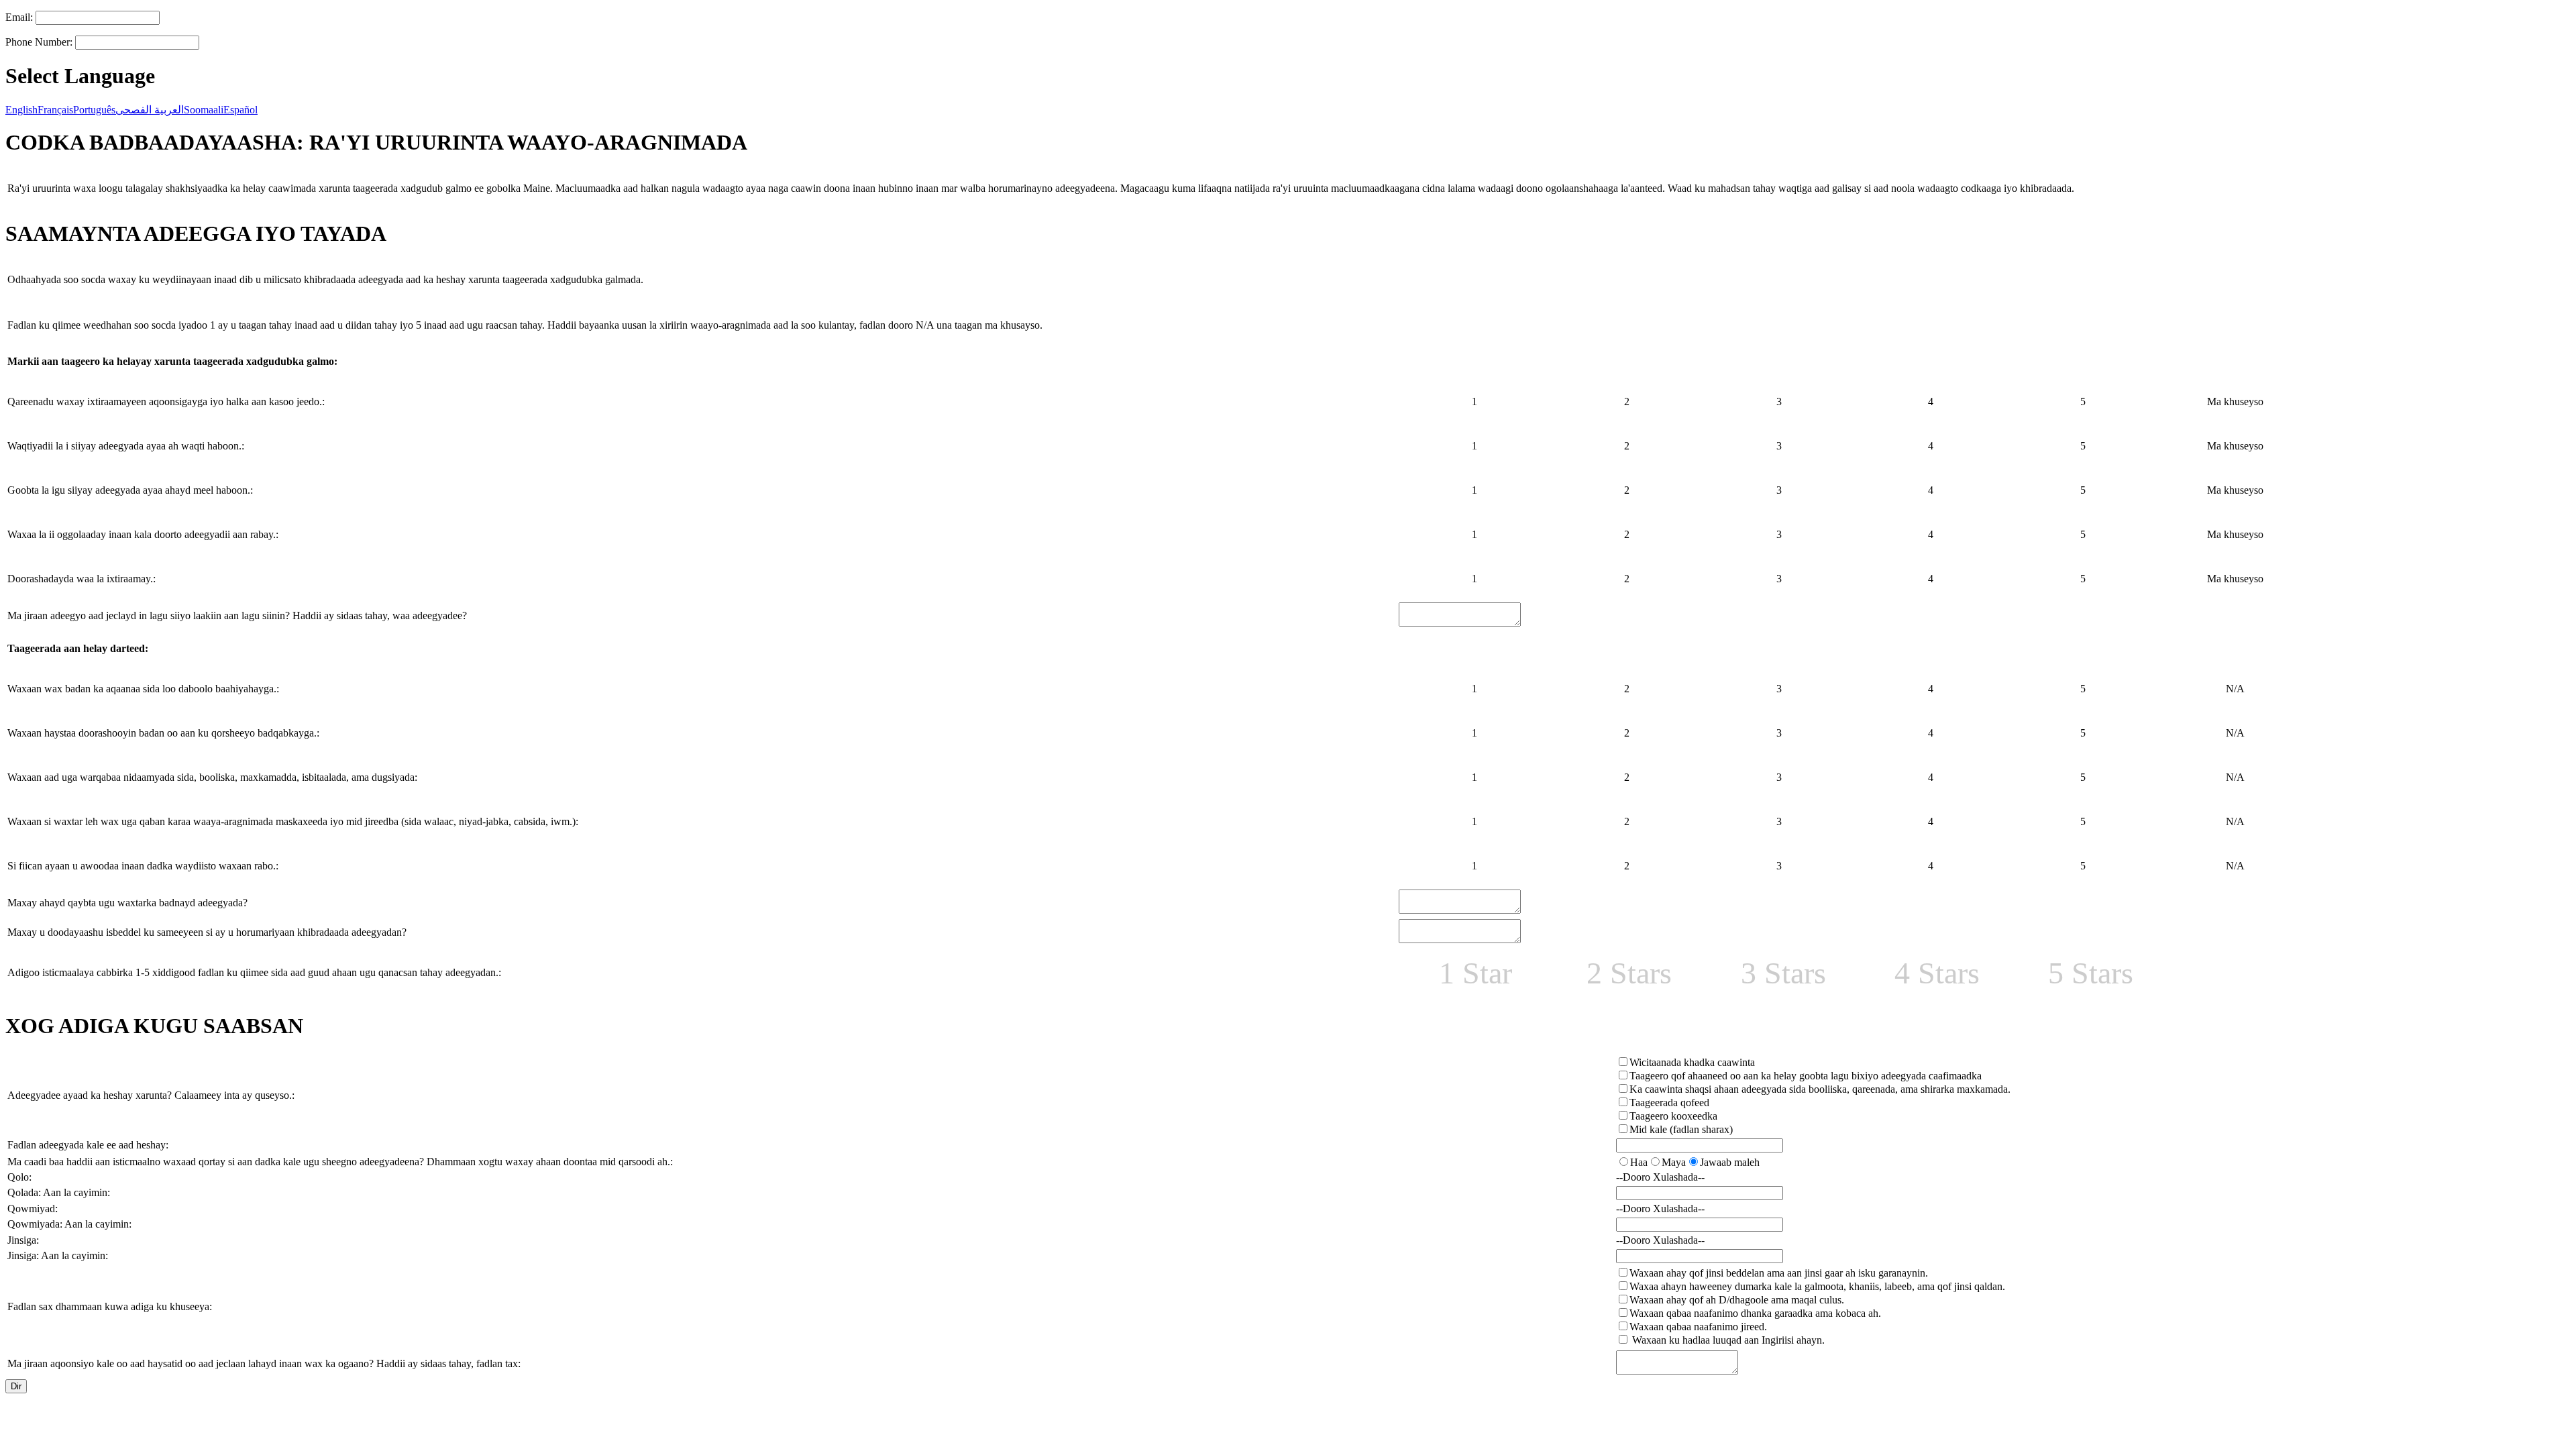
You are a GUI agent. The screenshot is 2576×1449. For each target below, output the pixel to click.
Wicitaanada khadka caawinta (1692, 1062)
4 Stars (1937, 973)
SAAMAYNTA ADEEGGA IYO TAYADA (196, 233)
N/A (2235, 689)
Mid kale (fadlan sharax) (1681, 1129)
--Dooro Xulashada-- (1660, 1177)
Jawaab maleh (1730, 1162)
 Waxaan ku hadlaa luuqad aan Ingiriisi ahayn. (1727, 1340)
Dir (16, 1386)
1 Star (1475, 973)
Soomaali (204, 110)
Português (94, 110)
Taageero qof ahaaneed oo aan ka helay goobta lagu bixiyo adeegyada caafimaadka (1806, 1076)
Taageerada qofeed (1669, 1103)
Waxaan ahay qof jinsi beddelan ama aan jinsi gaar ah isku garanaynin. (1779, 1273)
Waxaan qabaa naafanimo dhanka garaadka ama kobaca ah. (1755, 1313)
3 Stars (1783, 973)
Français (55, 110)
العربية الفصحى (150, 110)
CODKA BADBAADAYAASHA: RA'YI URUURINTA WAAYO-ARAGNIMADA (376, 142)
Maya (1674, 1162)
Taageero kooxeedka (1673, 1116)
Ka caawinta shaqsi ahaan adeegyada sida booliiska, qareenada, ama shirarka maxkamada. (1820, 1089)
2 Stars (1629, 973)
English (21, 110)
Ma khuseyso (2235, 401)
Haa (1639, 1162)
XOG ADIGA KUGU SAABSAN (154, 1026)
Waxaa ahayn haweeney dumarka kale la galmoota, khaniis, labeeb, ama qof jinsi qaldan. (1817, 1286)
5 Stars (2091, 973)
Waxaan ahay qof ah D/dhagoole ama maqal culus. (1737, 1300)
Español (240, 110)
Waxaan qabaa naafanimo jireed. (1698, 1327)
